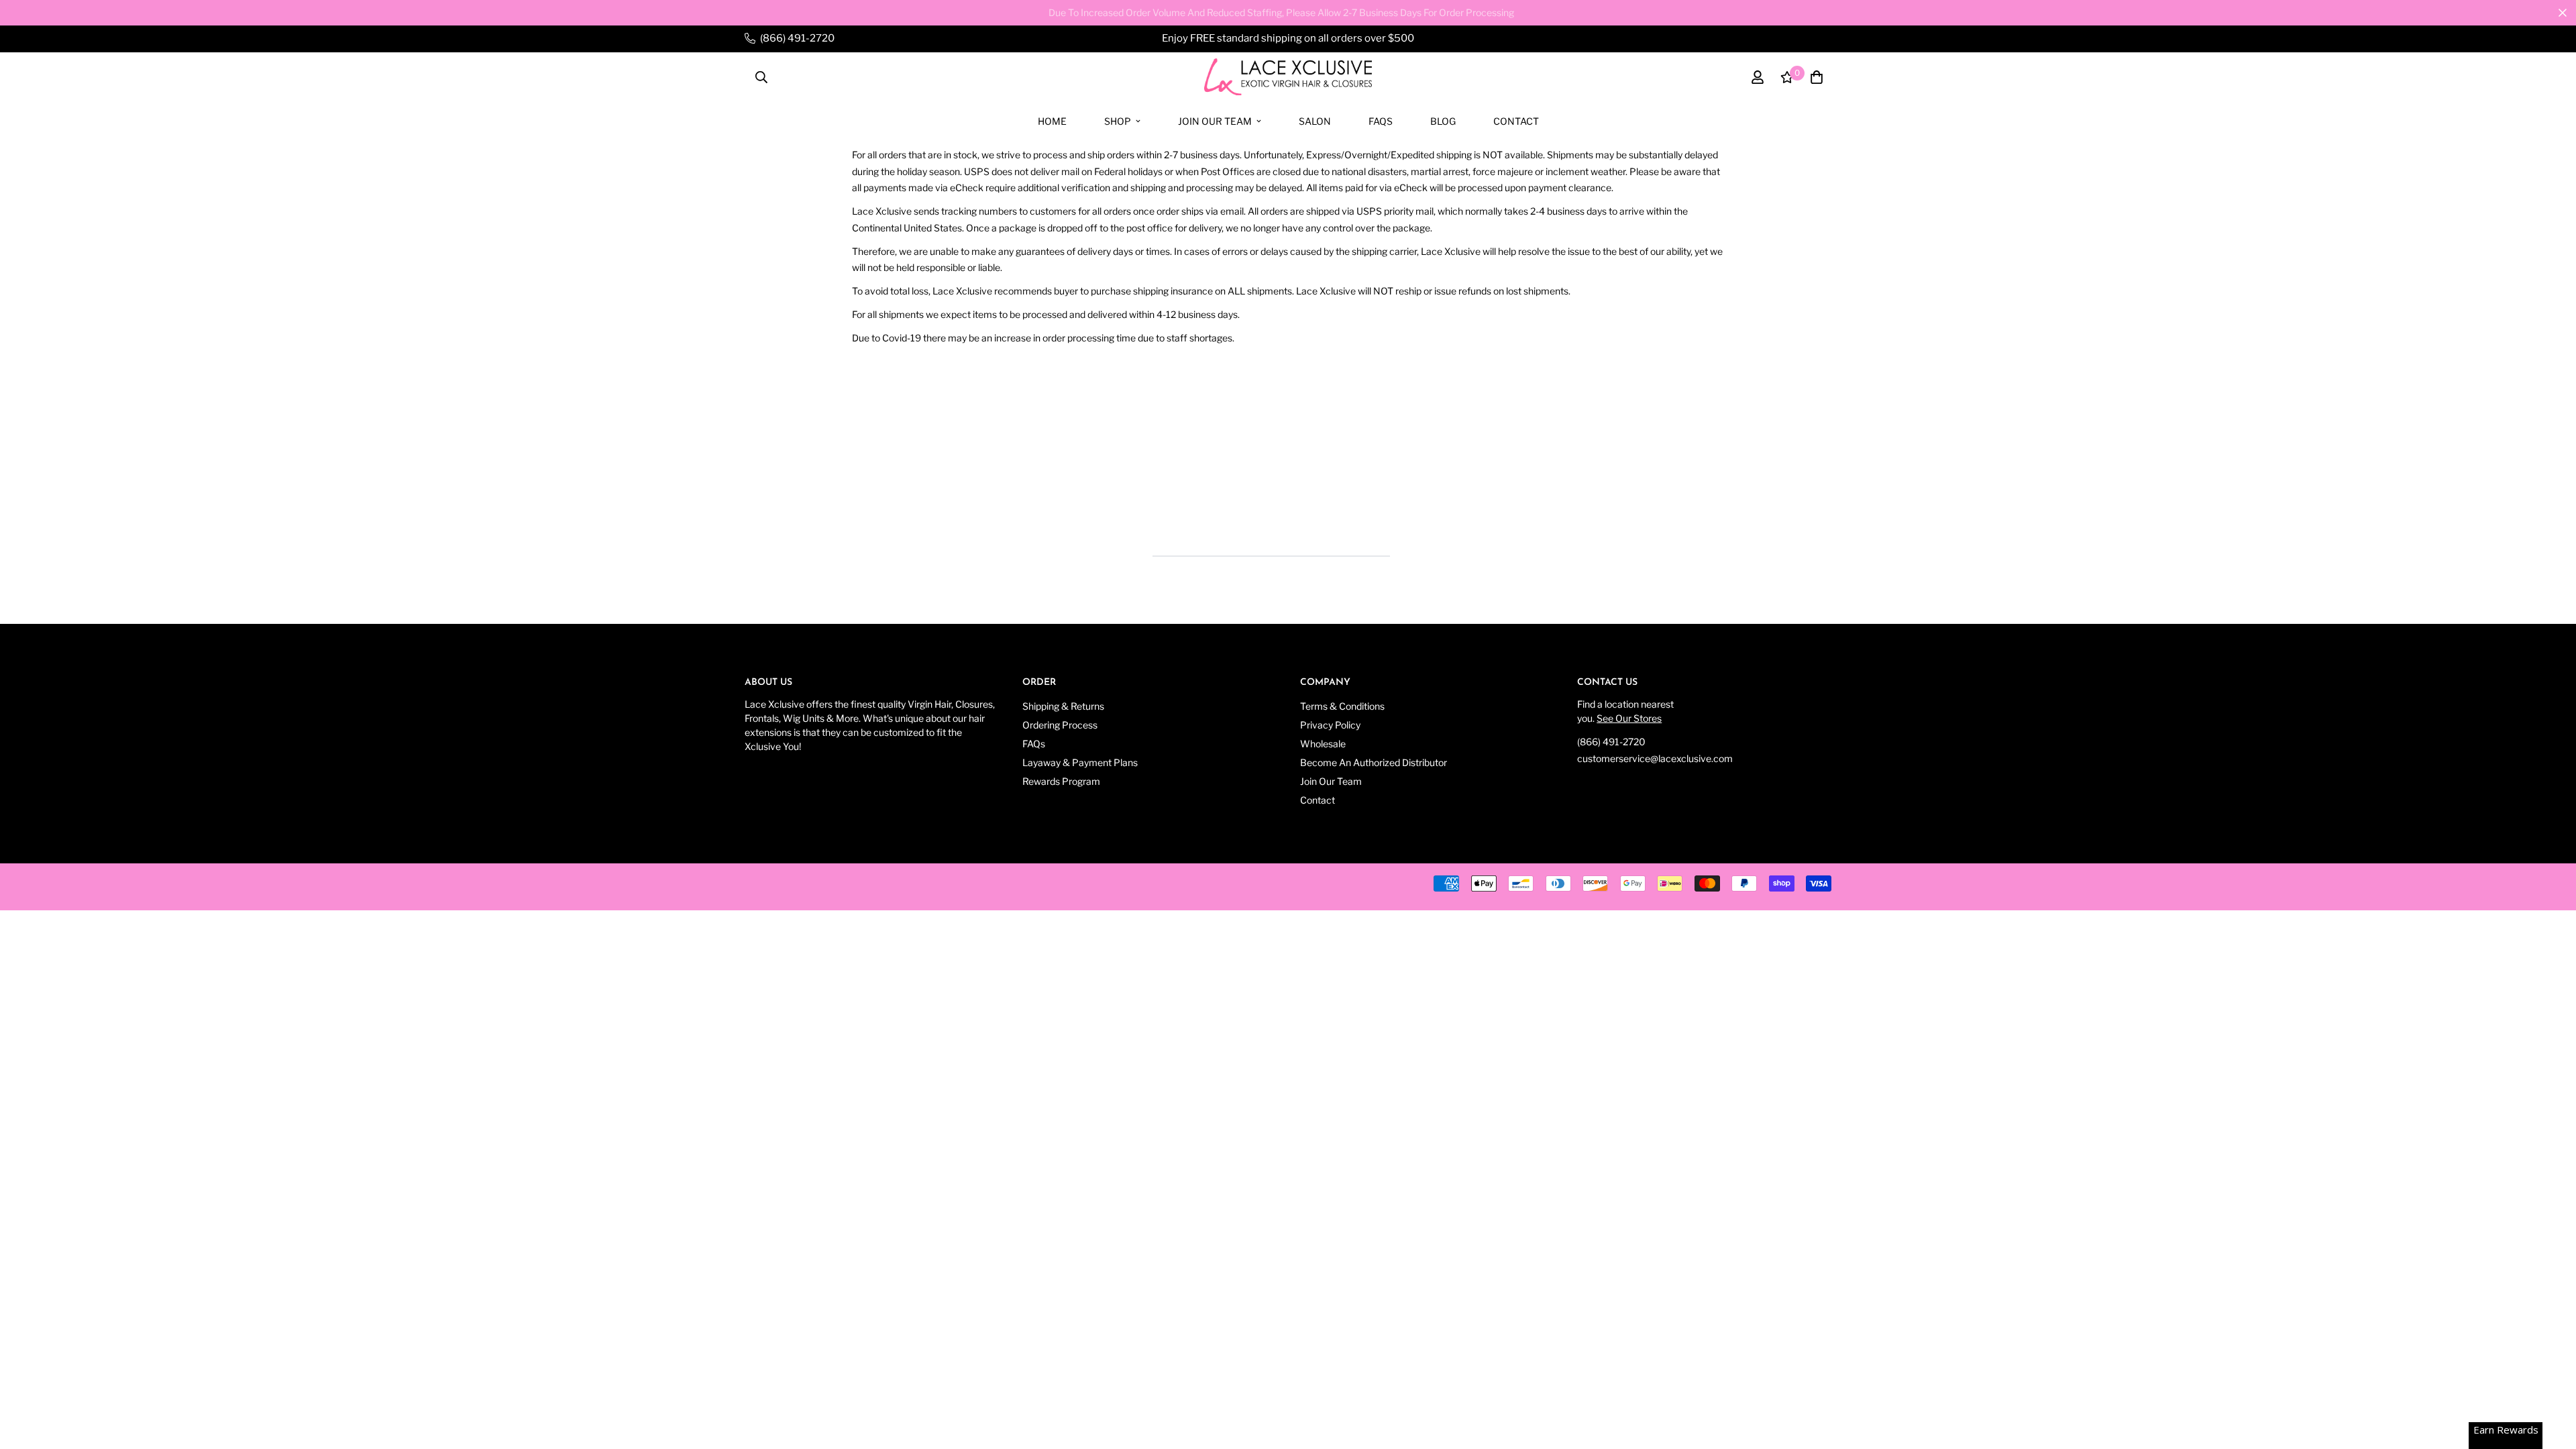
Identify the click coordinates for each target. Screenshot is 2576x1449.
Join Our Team (1215, 120)
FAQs (1381, 120)
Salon (1315, 120)
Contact (1516, 120)
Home (1052, 120)
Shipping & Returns (1063, 706)
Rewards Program (1061, 781)
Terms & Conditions (1342, 706)
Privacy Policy (1330, 725)
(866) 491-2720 (1611, 742)
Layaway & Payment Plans (1080, 762)
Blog (1443, 120)
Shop (1118, 120)
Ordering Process (1060, 725)
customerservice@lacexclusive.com (1655, 758)
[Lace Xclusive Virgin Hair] (1288, 77)
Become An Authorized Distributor (1374, 762)
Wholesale (1323, 744)
